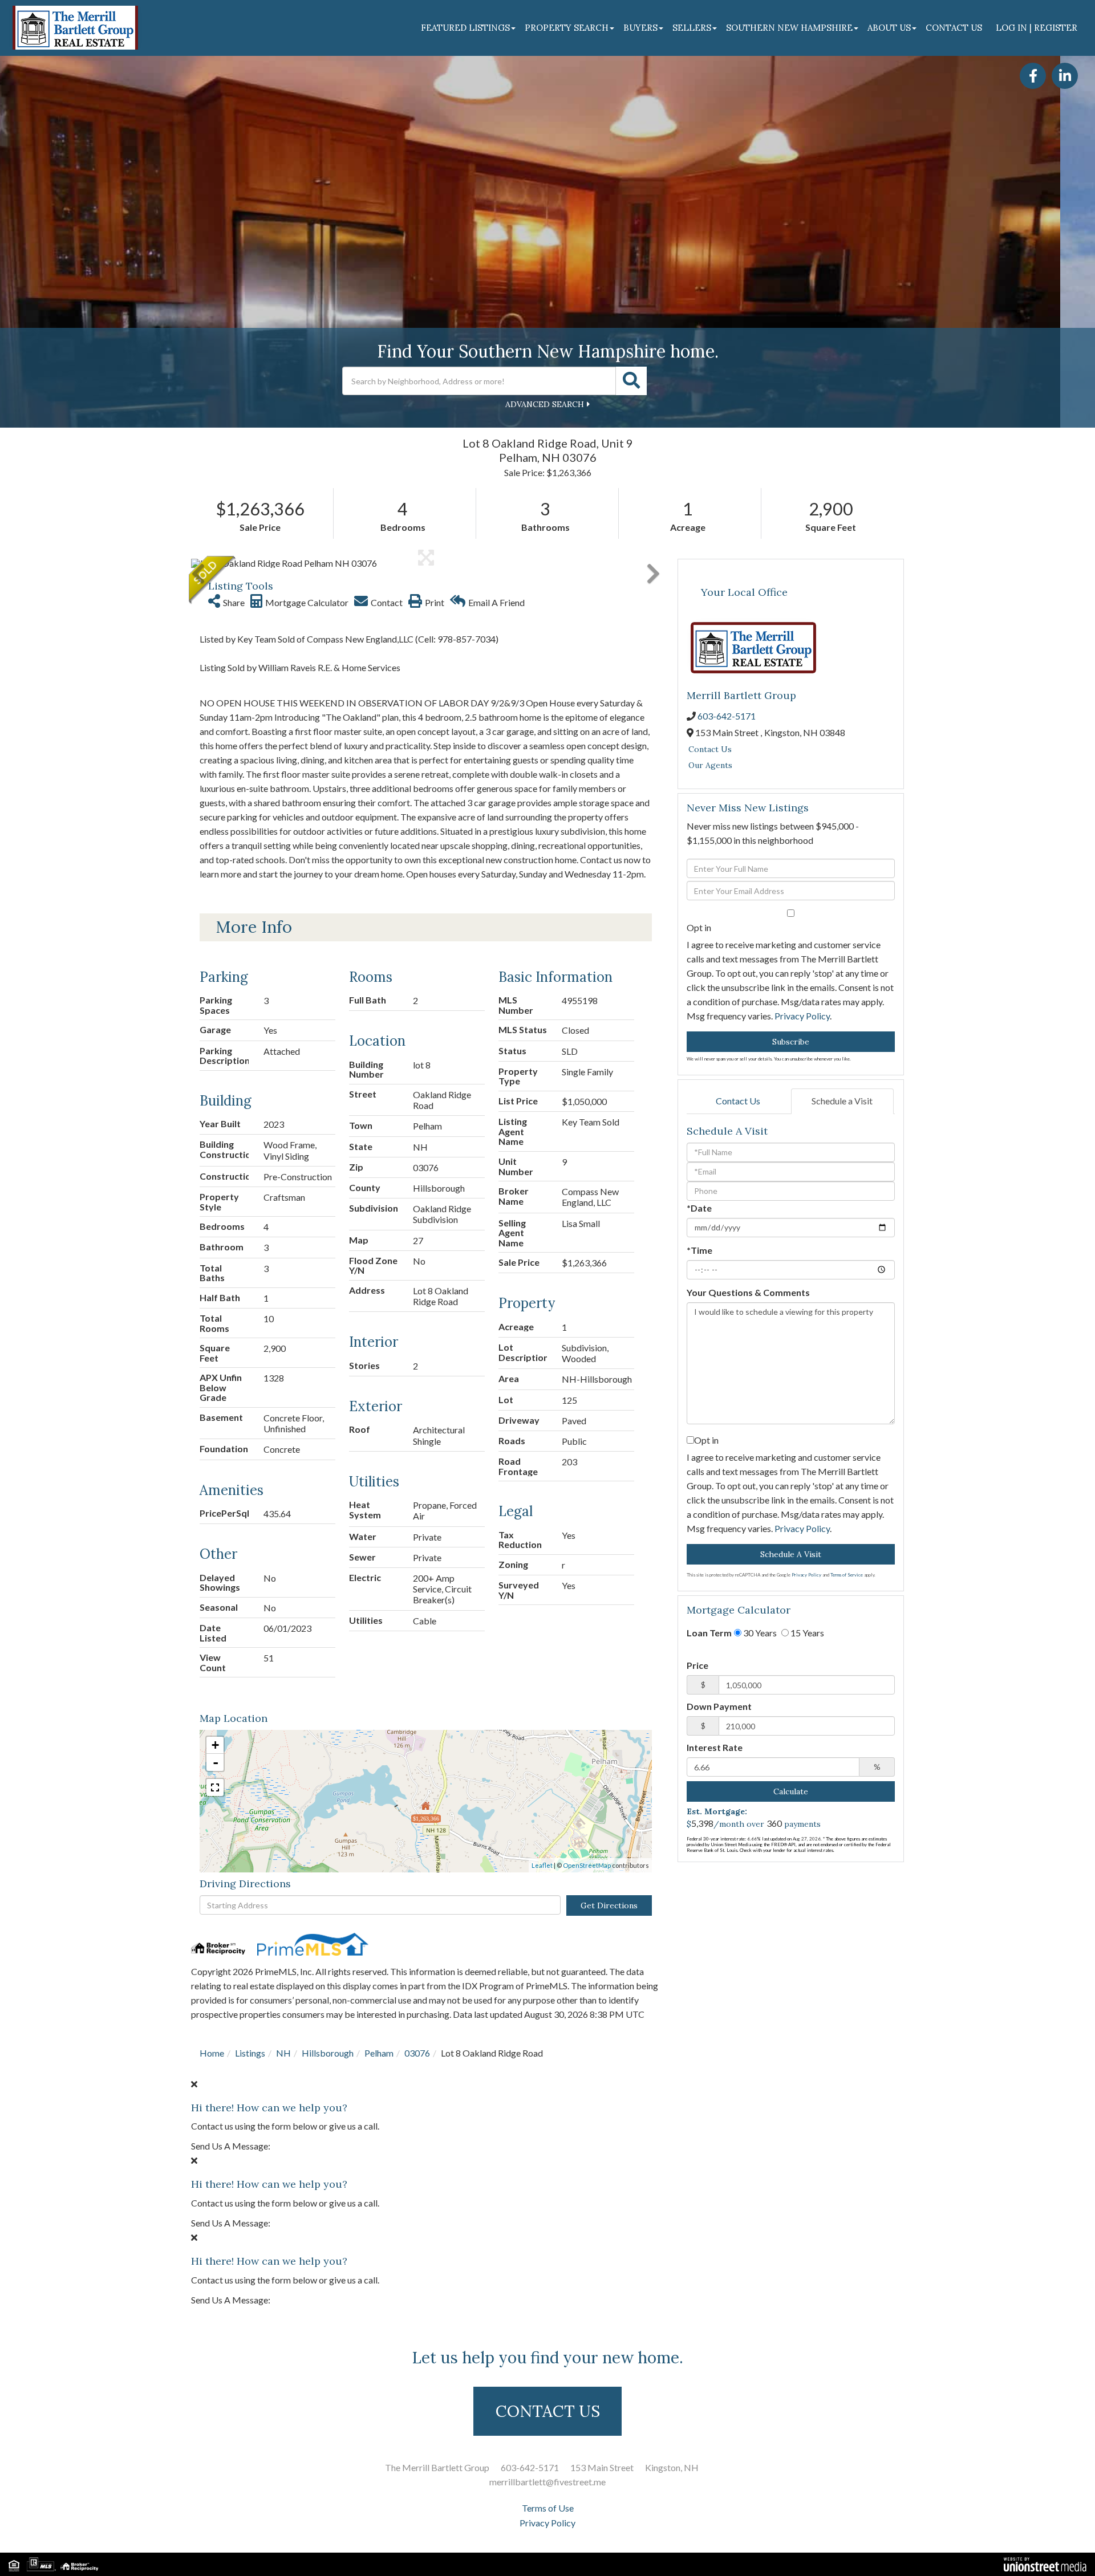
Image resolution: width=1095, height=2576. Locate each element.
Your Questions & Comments (748, 1292)
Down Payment (719, 1706)
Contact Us (710, 749)
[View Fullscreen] (215, 1787)
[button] (631, 381)
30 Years (759, 1633)
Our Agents (710, 765)
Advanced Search (545, 404)
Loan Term (709, 1633)
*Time (699, 1250)
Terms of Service (847, 1575)
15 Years (806, 1633)
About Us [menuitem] (889, 28)
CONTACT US (548, 2411)
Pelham (379, 2053)
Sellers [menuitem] (692, 28)
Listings (250, 2053)
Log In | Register (1037, 28)
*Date (699, 1208)
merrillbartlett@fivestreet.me (547, 2482)
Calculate (791, 1791)
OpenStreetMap (587, 1865)
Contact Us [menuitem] (954, 28)
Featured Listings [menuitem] (465, 28)
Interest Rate (715, 1747)
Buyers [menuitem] (640, 28)
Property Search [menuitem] (567, 28)
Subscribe (791, 1042)
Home (212, 2053)
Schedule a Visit (842, 1101)
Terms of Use (548, 2508)
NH (283, 2053)
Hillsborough (328, 2053)
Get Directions (609, 1905)
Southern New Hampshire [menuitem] (789, 28)
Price (697, 1665)
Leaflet (542, 1865)
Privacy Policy (802, 1016)
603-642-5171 (727, 716)
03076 (417, 2053)
